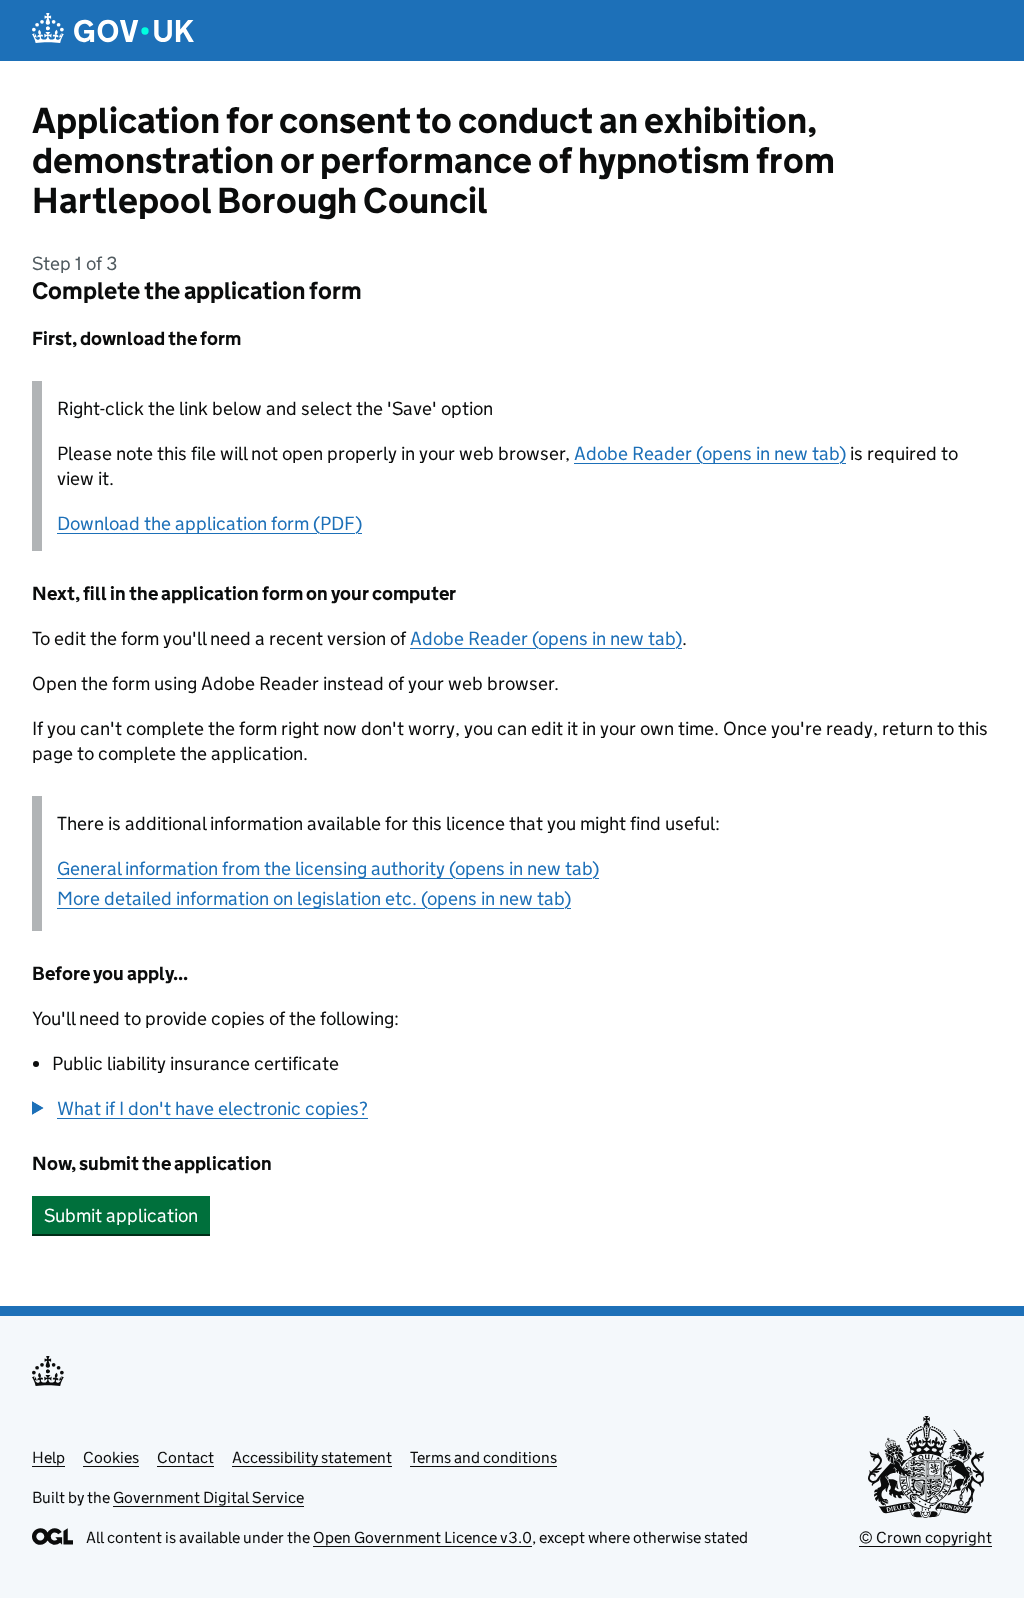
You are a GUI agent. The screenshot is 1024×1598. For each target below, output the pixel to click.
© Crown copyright (925, 1537)
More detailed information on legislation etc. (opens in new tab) (314, 898)
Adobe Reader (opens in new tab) (710, 453)
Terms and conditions (483, 1457)
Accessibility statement (312, 1457)
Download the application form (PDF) (209, 523)
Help (48, 1457)
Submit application (121, 1215)
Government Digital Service (208, 1497)
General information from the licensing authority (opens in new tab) (328, 868)
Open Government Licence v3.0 (422, 1537)
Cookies (111, 1457)
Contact (185, 1457)
